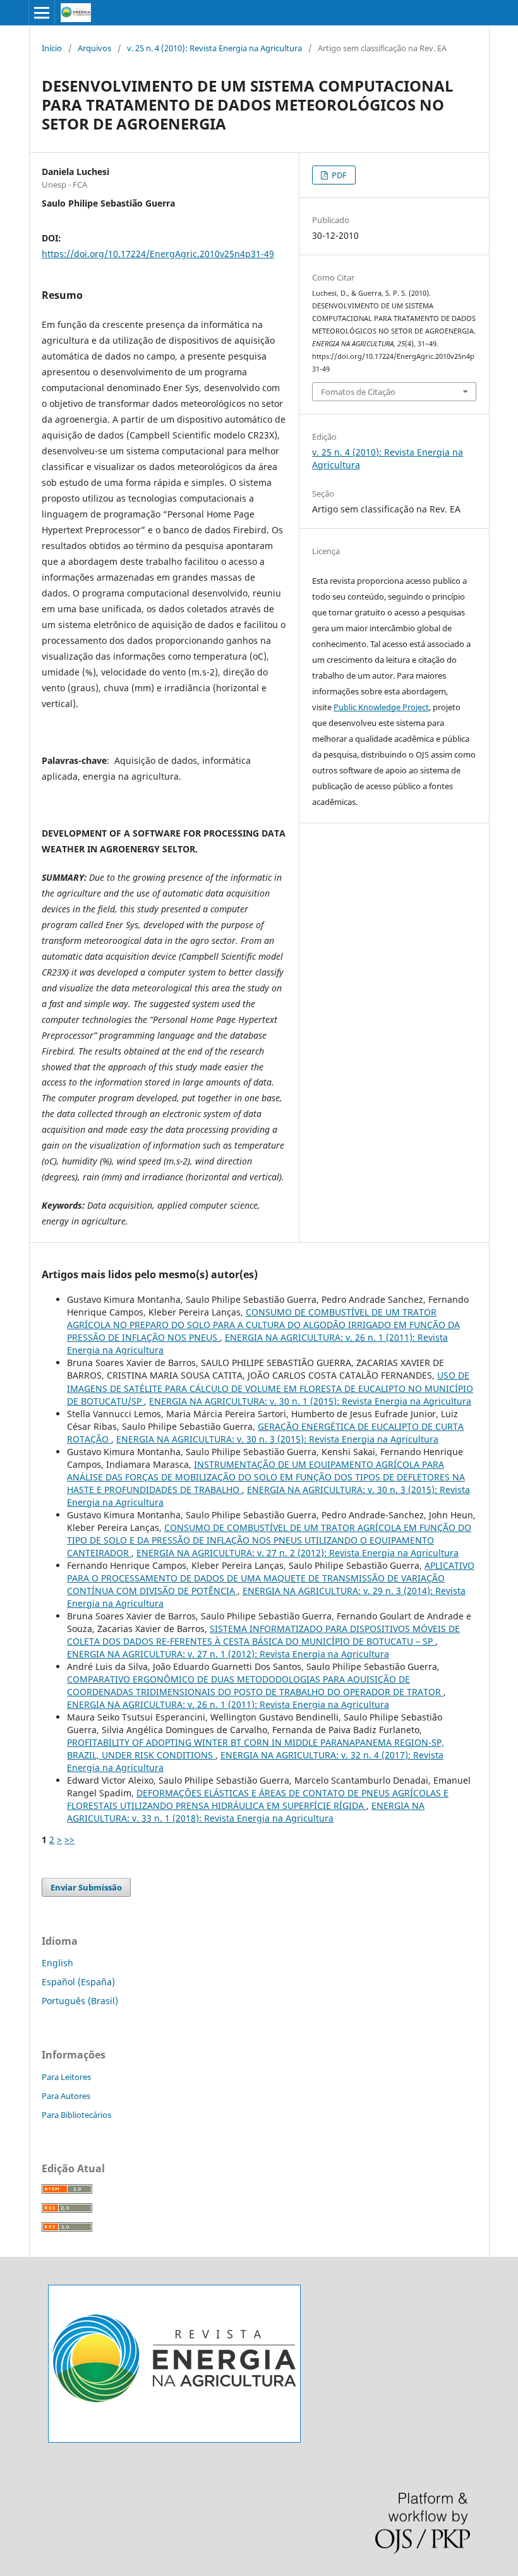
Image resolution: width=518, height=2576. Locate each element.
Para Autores (66, 2096)
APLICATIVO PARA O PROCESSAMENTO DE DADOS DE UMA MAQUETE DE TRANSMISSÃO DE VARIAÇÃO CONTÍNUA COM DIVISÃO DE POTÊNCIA (271, 1578)
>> (69, 1840)
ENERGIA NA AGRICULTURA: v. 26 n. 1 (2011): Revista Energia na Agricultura (228, 1704)
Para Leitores (66, 2077)
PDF (338, 175)
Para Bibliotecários (76, 2115)
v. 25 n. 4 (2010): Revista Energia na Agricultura (214, 48)
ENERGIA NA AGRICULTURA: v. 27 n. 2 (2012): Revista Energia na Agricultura (298, 1553)
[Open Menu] (42, 13)
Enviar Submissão (86, 1887)
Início (52, 48)
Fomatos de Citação (358, 392)
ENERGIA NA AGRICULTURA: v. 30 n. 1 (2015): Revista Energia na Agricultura (310, 1401)
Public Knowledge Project (381, 707)
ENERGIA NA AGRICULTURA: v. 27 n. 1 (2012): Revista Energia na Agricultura (228, 1654)
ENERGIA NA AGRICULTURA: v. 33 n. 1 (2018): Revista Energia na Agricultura (246, 1812)
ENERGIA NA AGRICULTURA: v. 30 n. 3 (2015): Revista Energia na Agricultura (277, 1439)
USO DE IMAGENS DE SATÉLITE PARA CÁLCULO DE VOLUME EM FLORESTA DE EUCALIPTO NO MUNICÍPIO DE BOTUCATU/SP (270, 1388)
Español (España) (78, 1982)
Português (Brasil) (80, 2001)
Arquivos (94, 48)
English (57, 1963)
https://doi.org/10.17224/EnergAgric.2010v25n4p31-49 (158, 254)
